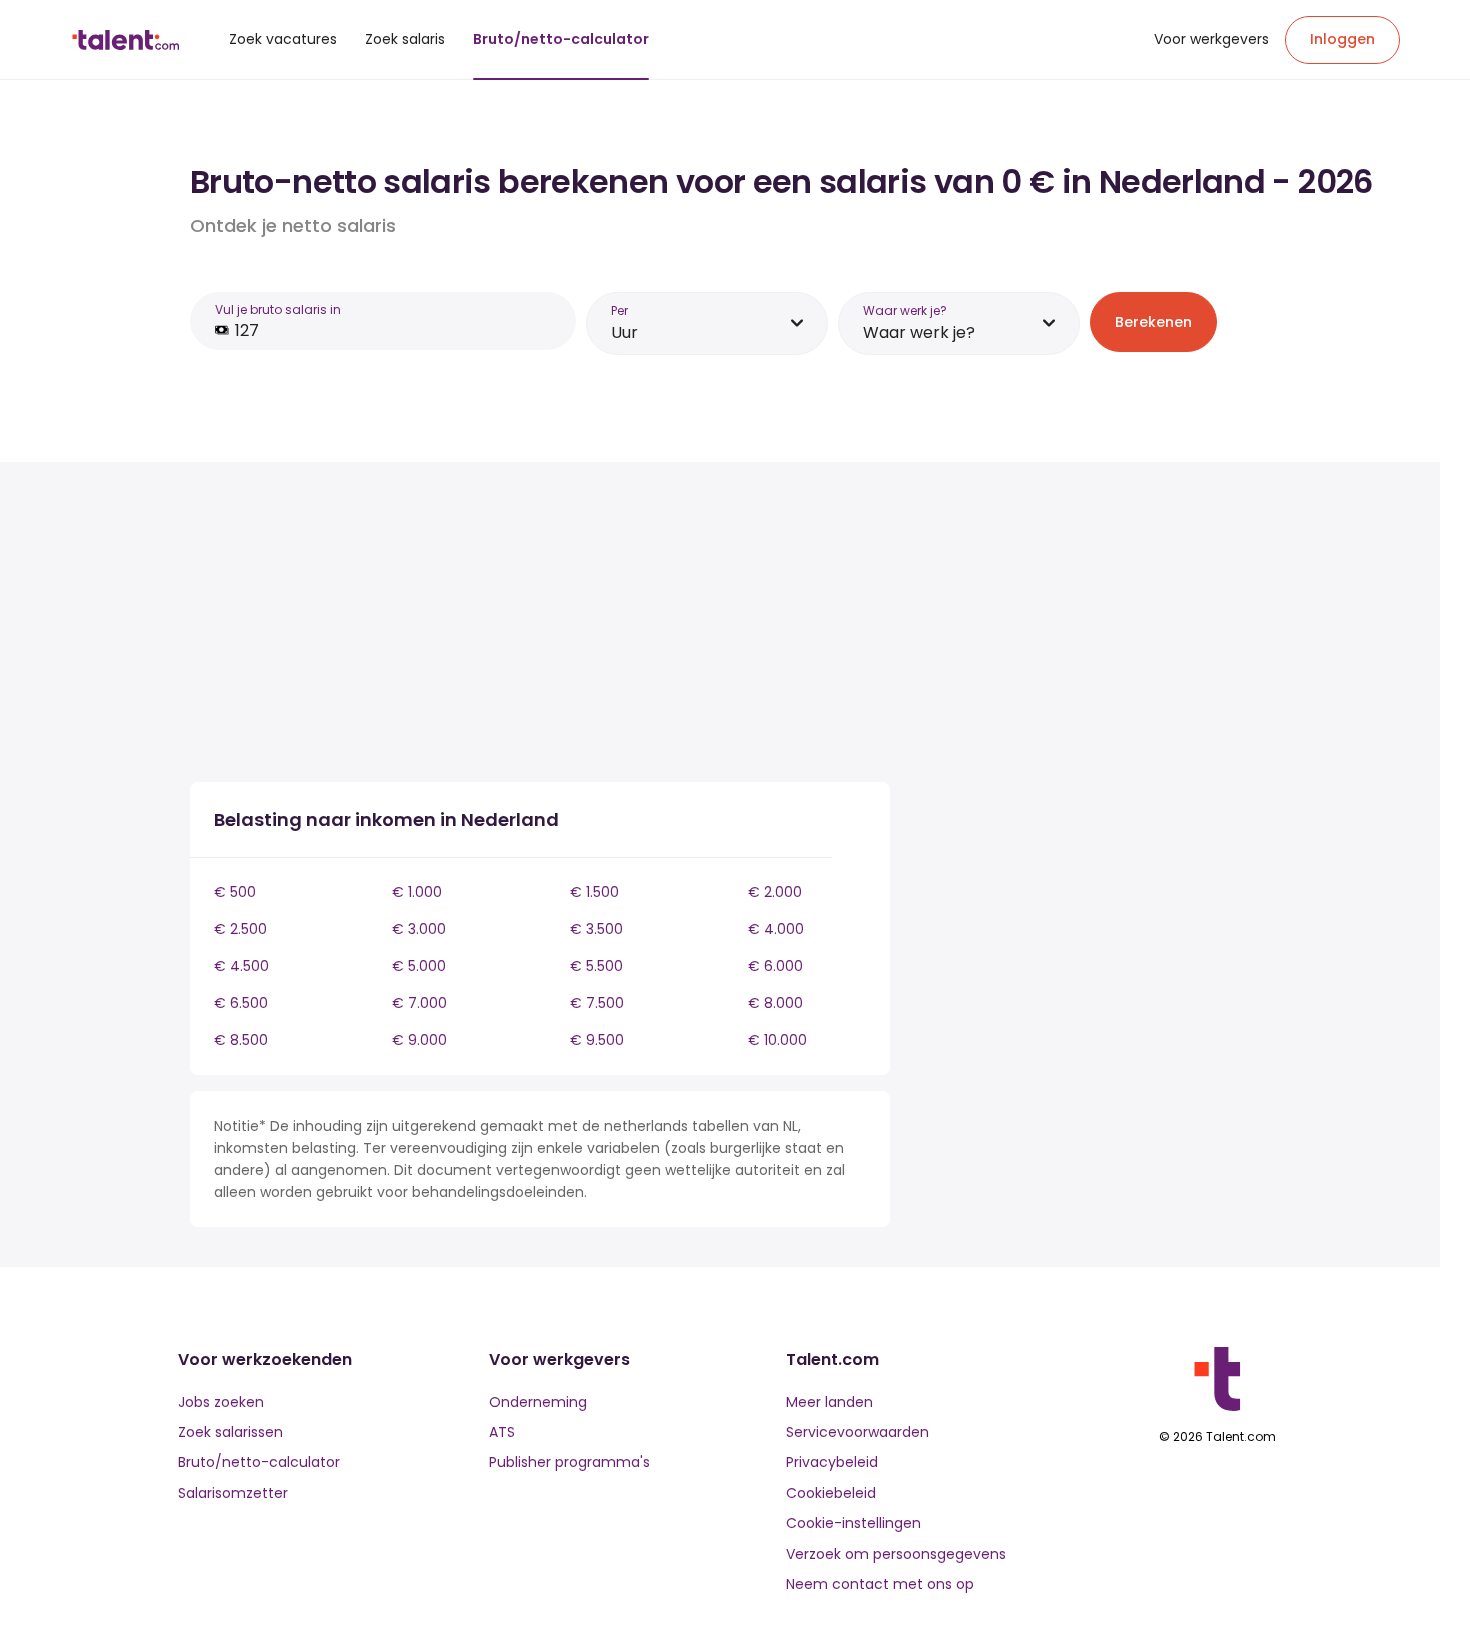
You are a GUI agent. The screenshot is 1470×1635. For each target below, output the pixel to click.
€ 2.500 (240, 929)
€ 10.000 (777, 1040)
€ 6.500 (241, 1003)
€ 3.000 (419, 929)
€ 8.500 (241, 1040)
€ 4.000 (776, 929)
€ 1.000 (417, 892)
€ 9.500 (597, 1040)
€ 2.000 (775, 892)
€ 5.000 (419, 966)
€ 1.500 (594, 892)
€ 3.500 (596, 929)
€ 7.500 (597, 1003)
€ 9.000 (419, 1040)
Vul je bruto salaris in (278, 309)
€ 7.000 (419, 1003)
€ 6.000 (775, 966)
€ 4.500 (241, 966)
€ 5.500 (596, 966)
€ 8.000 (775, 1003)
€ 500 (235, 892)
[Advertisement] (540, 626)
